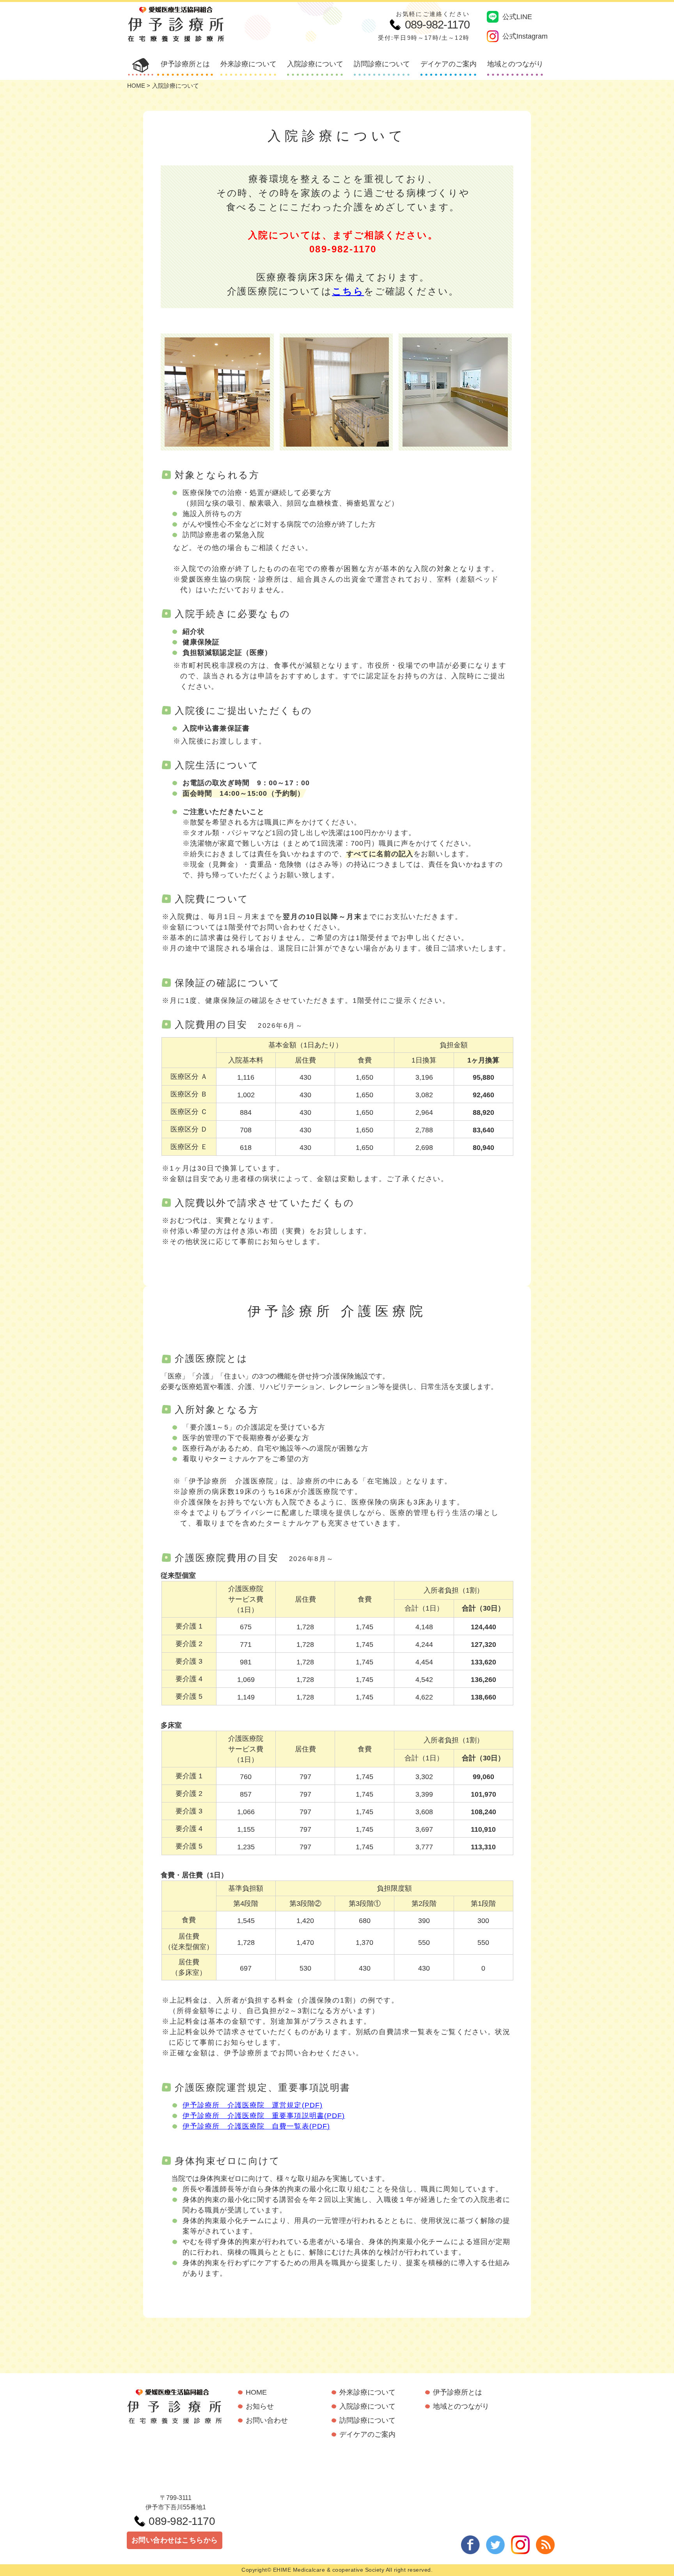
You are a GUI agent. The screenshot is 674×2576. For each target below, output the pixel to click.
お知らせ (260, 2406)
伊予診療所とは (185, 64)
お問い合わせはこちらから (175, 2540)
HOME (136, 86)
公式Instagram (525, 36)
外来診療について (248, 64)
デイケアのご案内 (449, 64)
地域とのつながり (515, 64)
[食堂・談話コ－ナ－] (217, 392)
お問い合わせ (267, 2420)
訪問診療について (382, 64)
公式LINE (517, 17)
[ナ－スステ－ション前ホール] (455, 392)
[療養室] (336, 392)
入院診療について (315, 64)
